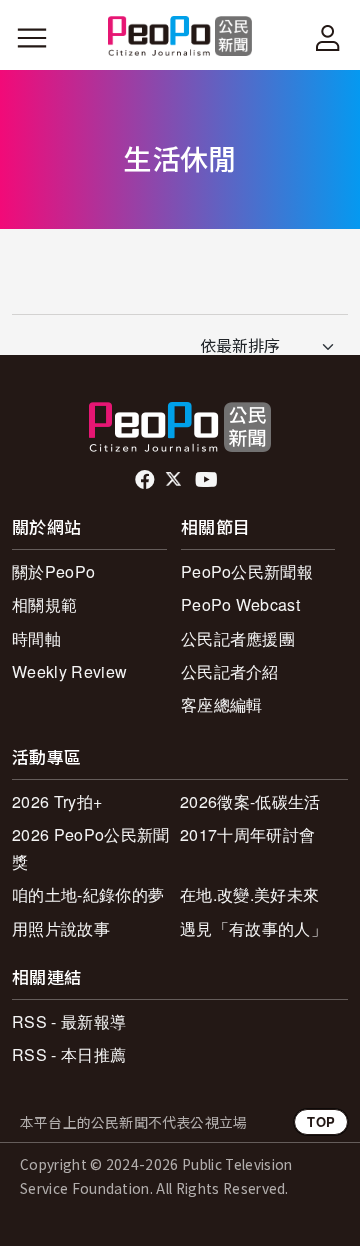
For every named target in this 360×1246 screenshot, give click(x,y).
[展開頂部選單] (328, 38)
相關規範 (44, 604)
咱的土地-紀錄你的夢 (88, 894)
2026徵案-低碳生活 (250, 801)
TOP (321, 1121)
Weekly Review (69, 671)
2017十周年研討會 (247, 834)
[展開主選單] (32, 38)
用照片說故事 (61, 928)
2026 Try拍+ (57, 801)
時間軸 (36, 638)
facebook (146, 480)
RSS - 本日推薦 (69, 1054)
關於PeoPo (53, 571)
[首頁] (180, 37)
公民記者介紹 (230, 671)
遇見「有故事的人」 (253, 928)
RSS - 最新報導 (69, 1021)
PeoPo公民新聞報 (247, 571)
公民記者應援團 (238, 638)
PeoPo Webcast (240, 604)
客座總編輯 (222, 704)
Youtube (208, 480)
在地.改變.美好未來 (249, 894)
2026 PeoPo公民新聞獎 (90, 848)
